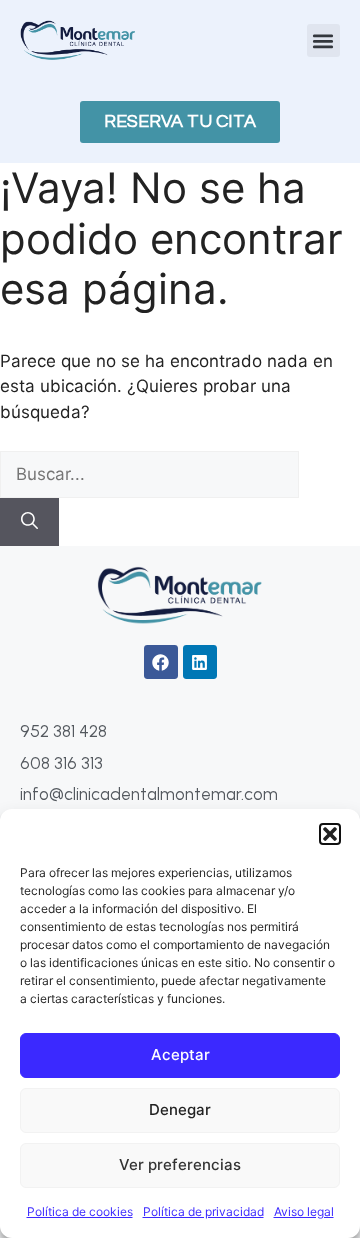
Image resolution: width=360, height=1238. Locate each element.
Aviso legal (304, 1211)
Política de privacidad (203, 1211)
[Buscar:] (149, 474)
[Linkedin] (200, 662)
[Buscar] (29, 522)
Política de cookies (80, 1211)
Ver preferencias (180, 1164)
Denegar (180, 1109)
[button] (330, 834)
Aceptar (180, 1054)
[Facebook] (161, 662)
